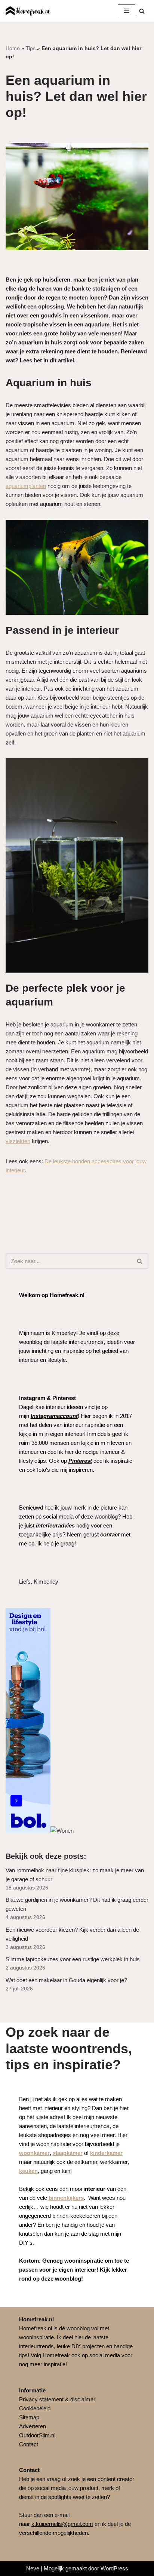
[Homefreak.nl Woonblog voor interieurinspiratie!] (28, 11)
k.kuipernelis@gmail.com (62, 2524)
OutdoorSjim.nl (37, 2435)
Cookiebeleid (35, 2408)
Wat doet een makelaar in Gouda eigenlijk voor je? (66, 1980)
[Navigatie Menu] (127, 11)
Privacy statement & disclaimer (57, 2399)
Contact (29, 2444)
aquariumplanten (26, 486)
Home (13, 48)
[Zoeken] (142, 11)
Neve (33, 2568)
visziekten (18, 1141)
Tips (31, 48)
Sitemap (29, 2417)
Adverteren (33, 2426)
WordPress (114, 2568)
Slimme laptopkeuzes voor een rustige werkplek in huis (73, 1959)
